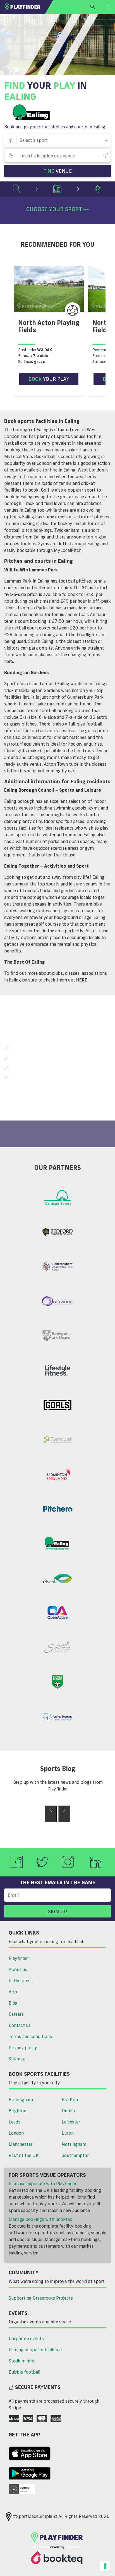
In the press (21, 1981)
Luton (68, 2133)
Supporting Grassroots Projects (41, 2298)
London (16, 2133)
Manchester (21, 2144)
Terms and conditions (30, 2036)
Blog (13, 2003)
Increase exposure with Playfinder (43, 2184)
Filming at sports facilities (35, 2350)
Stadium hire (21, 2361)
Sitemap (17, 2059)
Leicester (71, 2122)
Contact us (20, 2025)
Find (58, 171)
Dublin (68, 2111)
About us (18, 1969)
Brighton (17, 2111)
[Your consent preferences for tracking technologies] (105, 2566)
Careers (16, 2014)
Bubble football (24, 2372)
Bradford (71, 2099)
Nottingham (74, 2144)
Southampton (76, 2155)
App (13, 1992)
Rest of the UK (24, 2155)
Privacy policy (23, 2048)
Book (49, 379)
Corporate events (26, 2338)
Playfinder (19, 1958)
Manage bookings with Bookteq (40, 2219)
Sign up (57, 1911)
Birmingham (21, 2099)
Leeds (15, 2122)
